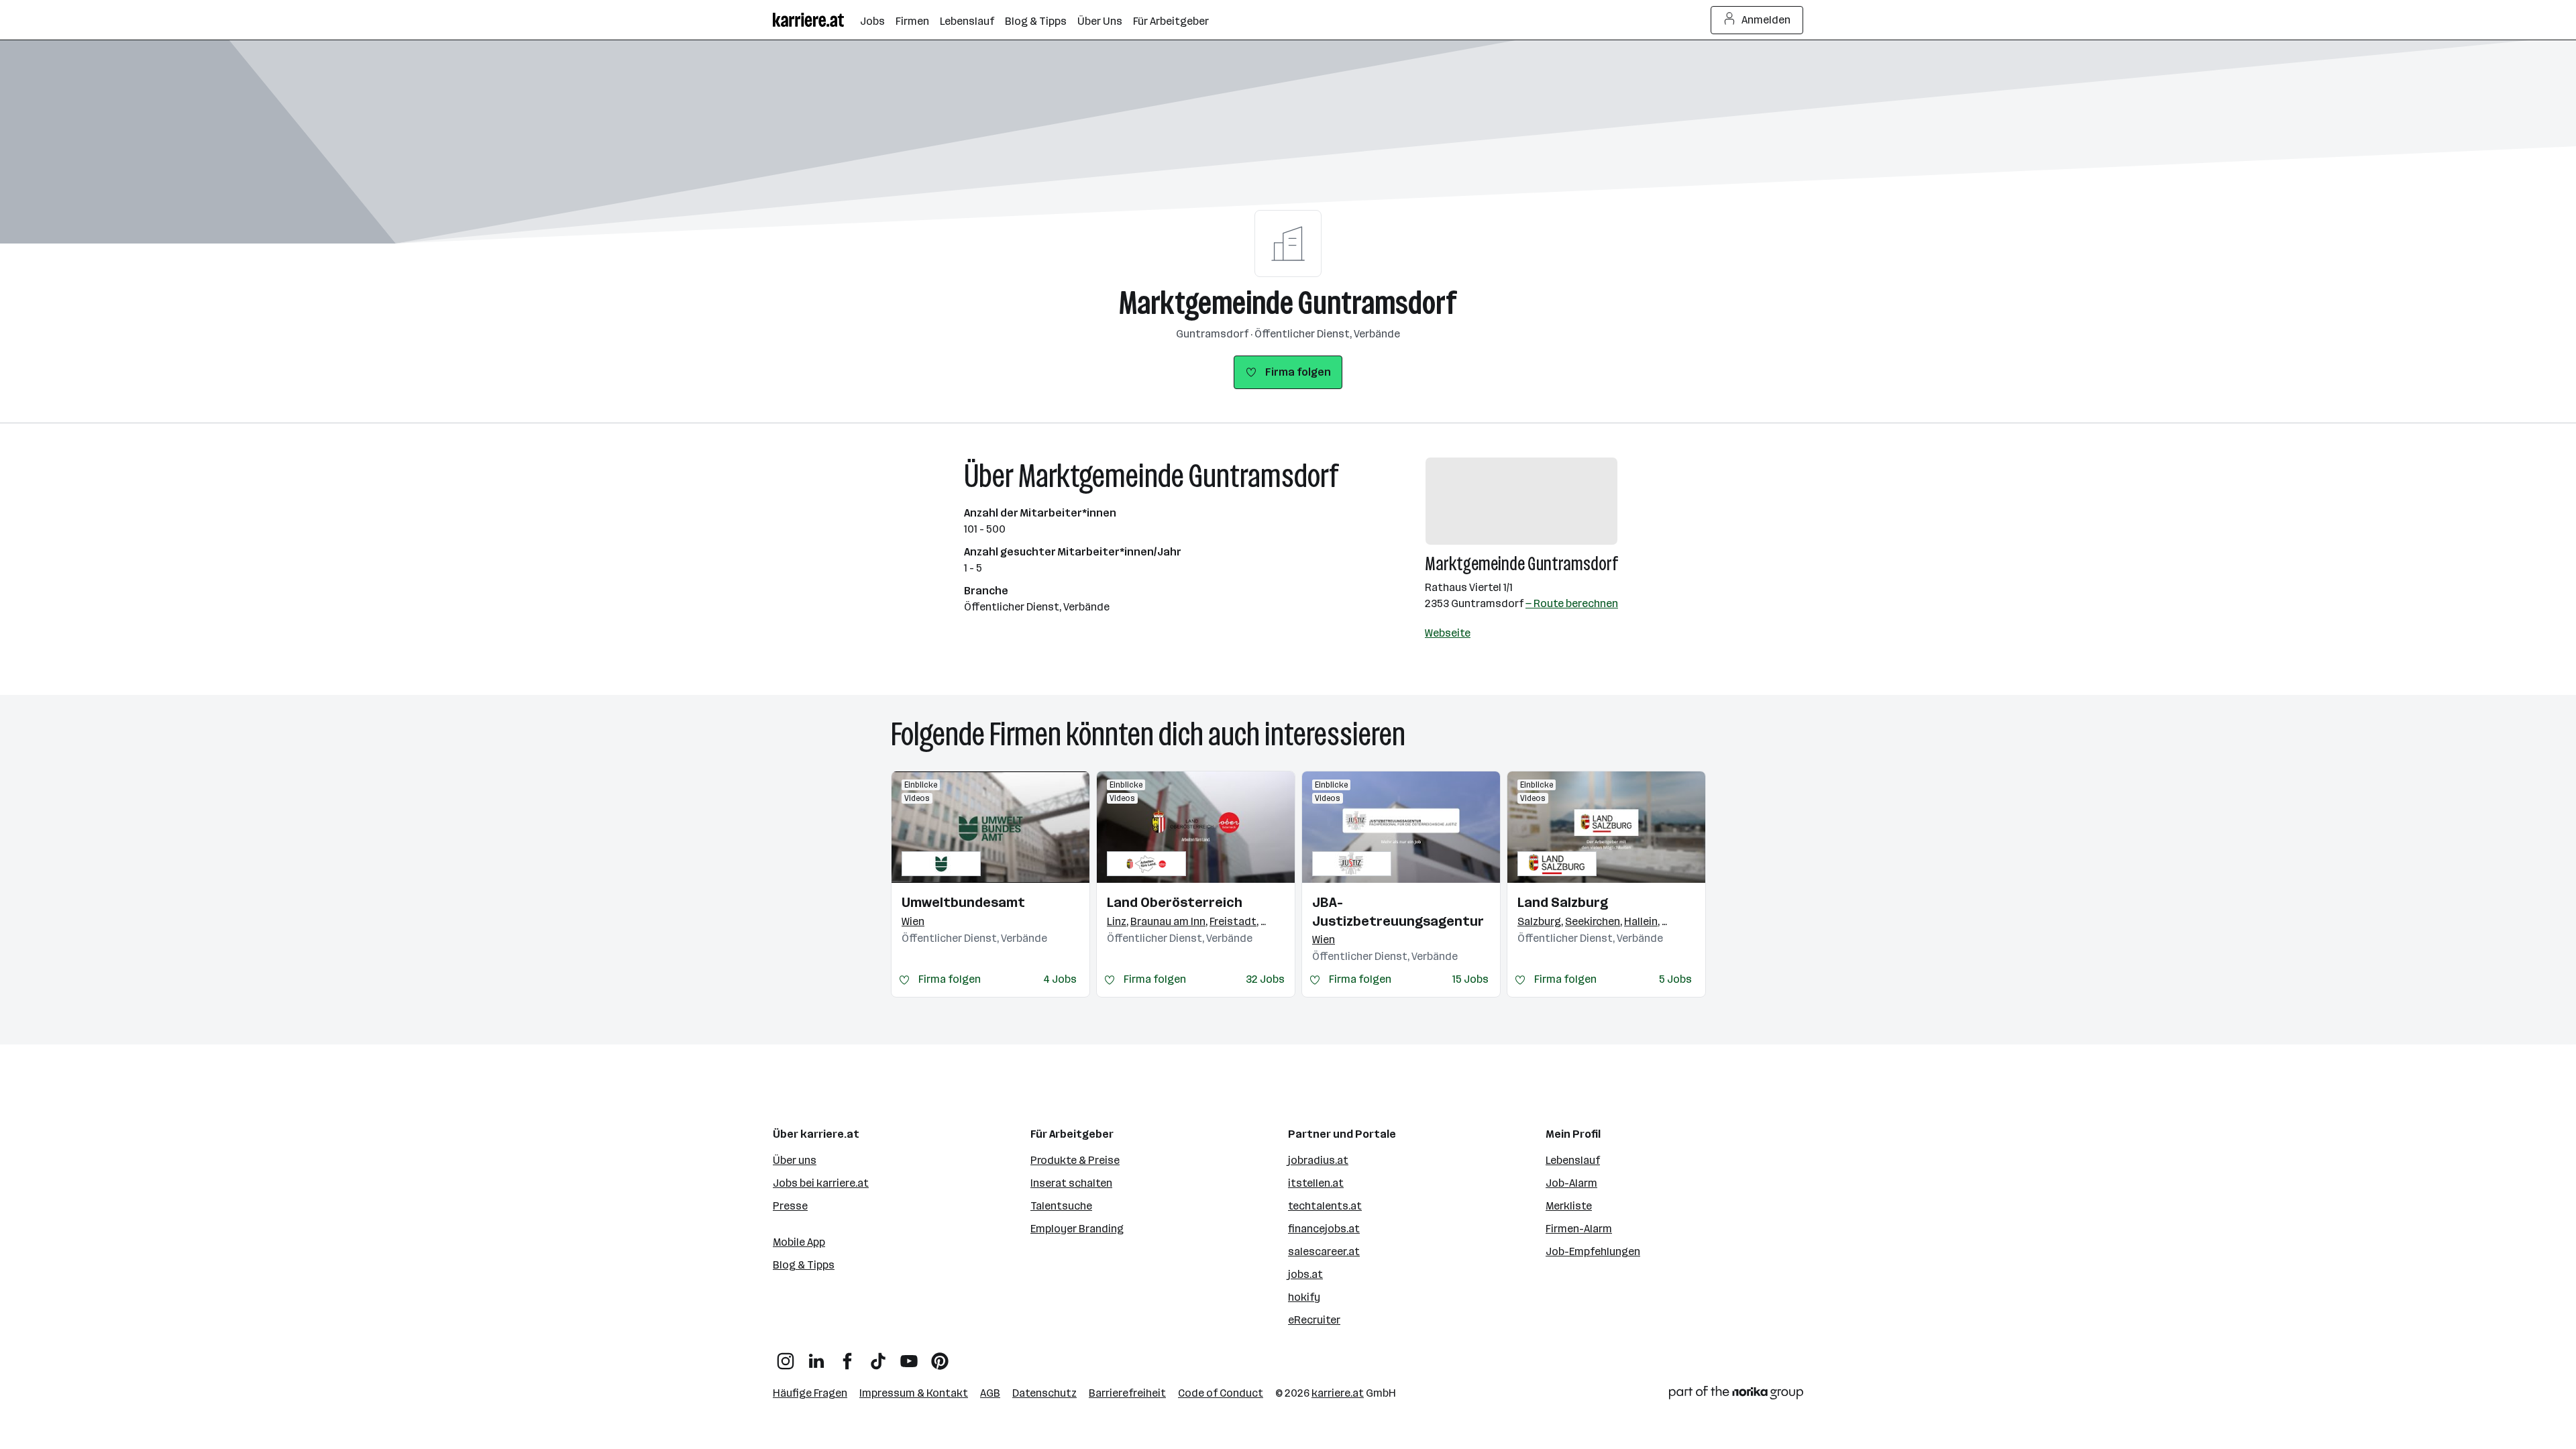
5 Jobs (1675, 979)
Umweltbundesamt (963, 902)
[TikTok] (878, 1356)
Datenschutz (1044, 1393)
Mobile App (799, 1242)
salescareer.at (1324, 1251)
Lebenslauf (1573, 1160)
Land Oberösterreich (1175, 902)
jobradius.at (1318, 1160)
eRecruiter (1314, 1320)
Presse (790, 1206)
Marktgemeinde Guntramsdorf (1288, 303)
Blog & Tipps (804, 1265)
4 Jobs (1060, 979)
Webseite (1448, 633)
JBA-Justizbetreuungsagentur (1398, 912)
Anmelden (1766, 20)
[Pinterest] (940, 1356)
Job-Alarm (1571, 1183)
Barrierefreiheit (1127, 1393)
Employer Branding (1077, 1229)
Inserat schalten (1071, 1183)
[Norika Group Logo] (1736, 1395)
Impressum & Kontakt (914, 1393)
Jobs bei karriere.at (821, 1183)
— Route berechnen (1572, 603)
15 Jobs (1470, 979)
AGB (990, 1393)
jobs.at (1305, 1274)
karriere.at (1338, 1393)
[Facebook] (847, 1356)
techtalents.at (1325, 1206)
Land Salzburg (1563, 902)
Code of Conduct (1221, 1393)
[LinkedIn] (816, 1356)
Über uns (795, 1160)
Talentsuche (1061, 1206)
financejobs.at (1324, 1229)
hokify (1304, 1297)
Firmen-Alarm (1579, 1229)
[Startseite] (816, 20)
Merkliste (1569, 1206)
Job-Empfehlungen (1593, 1251)
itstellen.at (1316, 1183)
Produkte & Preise (1075, 1160)
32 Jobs (1265, 979)
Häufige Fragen (810, 1393)
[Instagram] (786, 1356)
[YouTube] (909, 1356)
